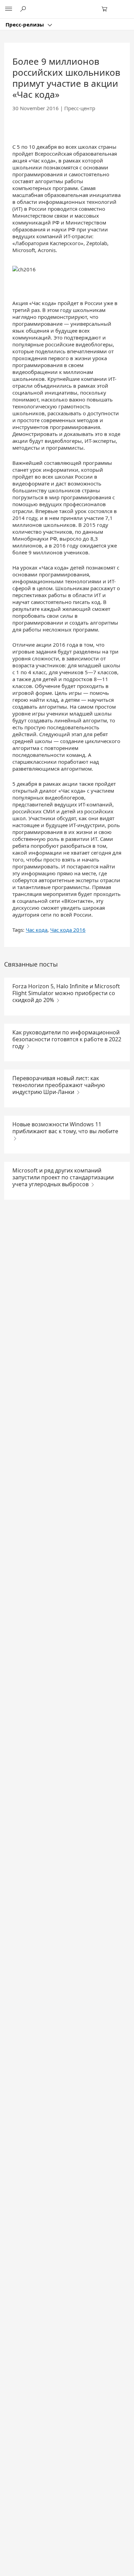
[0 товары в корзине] (107, 9)
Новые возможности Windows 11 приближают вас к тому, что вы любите (65, 1128)
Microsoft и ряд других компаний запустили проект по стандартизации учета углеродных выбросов (63, 1177)
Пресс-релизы (25, 24)
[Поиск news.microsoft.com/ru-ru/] (24, 9)
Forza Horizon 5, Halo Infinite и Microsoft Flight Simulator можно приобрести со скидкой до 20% (66, 993)
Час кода (37, 930)
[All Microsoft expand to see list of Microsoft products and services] (9, 9)
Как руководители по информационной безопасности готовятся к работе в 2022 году (67, 1039)
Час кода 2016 (68, 930)
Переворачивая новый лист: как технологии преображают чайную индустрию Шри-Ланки (59, 1085)
